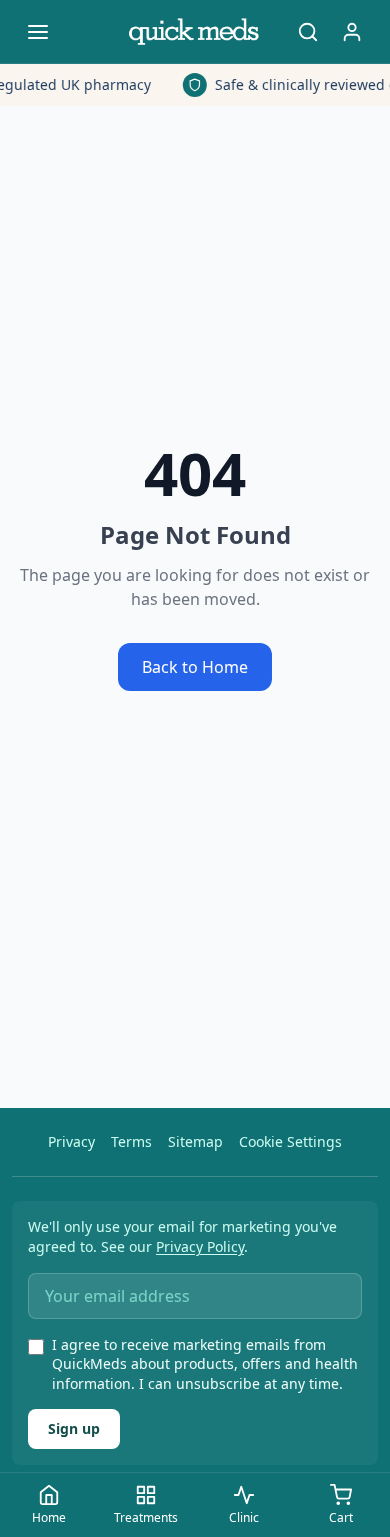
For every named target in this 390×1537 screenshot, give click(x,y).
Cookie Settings (290, 1141)
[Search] (308, 32)
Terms (131, 1141)
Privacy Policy (200, 1246)
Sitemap (195, 1141)
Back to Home (195, 667)
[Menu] (38, 32)
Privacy (71, 1141)
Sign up (74, 1428)
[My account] (352, 32)
